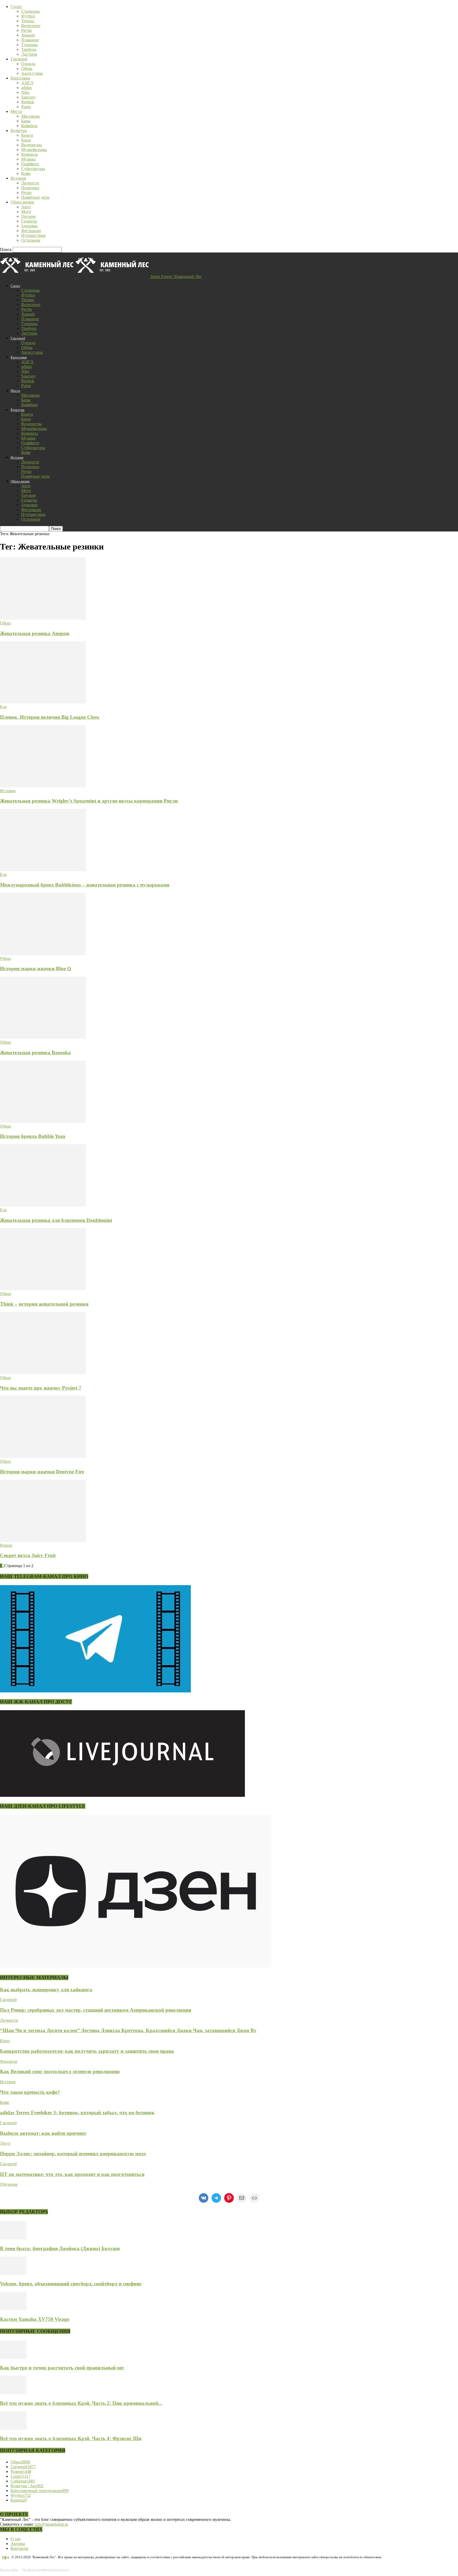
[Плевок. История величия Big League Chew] (43, 702)
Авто (26, 207)
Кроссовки (20, 78)
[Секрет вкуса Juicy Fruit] (43, 1540)
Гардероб (19, 59)
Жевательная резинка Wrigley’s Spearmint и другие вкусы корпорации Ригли (89, 801)
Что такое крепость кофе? (30, 2092)
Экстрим (29, 54)
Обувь (27, 68)
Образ (5, 623)
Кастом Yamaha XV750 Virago (35, 2319)
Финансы (9, 2061)
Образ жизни (22, 202)
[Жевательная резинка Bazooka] (43, 1037)
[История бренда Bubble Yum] (43, 1121)
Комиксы (30, 154)
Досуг (5, 2143)
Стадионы (30, 11)
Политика (30, 188)
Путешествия (33, 235)
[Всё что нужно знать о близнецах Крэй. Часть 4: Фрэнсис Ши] (13, 2428)
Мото (26, 212)
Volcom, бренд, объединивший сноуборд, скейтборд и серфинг (71, 2284)
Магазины (30, 116)
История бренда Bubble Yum (33, 1136)
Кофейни (29, 126)
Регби (27, 30)
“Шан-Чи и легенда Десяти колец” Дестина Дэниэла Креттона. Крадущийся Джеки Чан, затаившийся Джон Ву (128, 2030)
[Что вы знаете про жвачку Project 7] (43, 1373)
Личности (30, 183)
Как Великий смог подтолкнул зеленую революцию (60, 2071)
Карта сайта (9, 2570)
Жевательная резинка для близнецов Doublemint (56, 1220)
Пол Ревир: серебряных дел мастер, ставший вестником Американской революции (96, 2010)
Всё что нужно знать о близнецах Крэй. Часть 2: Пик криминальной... (81, 2403)
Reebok (28, 102)
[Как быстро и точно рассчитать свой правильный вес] (13, 2358)
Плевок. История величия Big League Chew (50, 717)
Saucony (28, 97)
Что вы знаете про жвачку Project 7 (41, 1388)
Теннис (28, 21)
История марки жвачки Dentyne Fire (42, 1472)
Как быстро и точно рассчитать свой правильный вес (62, 2368)
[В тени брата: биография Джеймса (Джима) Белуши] (13, 2238)
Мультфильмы (34, 150)
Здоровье (29, 226)
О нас (16, 2539)
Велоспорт (31, 26)
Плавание (30, 40)
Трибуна (29, 49)
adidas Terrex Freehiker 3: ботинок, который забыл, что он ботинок (77, 2112)
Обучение (9, 2184)
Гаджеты (29, 221)
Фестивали (31, 231)
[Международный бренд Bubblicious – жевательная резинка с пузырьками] (43, 870)
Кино (26, 140)
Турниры (29, 45)
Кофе (26, 173)
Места (16, 111)
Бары (26, 121)
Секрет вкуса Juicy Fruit (28, 1555)
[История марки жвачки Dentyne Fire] (43, 1457)
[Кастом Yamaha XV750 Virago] (13, 2309)
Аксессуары (32, 73)
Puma (26, 107)
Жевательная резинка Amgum (35, 633)
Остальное (31, 240)
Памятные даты (35, 197)
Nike (25, 92)
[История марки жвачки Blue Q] (43, 954)
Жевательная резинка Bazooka (35, 1052)
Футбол (28, 16)
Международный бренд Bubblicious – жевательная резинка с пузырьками (85, 885)
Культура (19, 130)
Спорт (16, 6)
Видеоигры (32, 145)
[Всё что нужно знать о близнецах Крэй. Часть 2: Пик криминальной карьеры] (13, 2393)
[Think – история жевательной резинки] (43, 1289)
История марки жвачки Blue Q (36, 968)
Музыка (28, 159)
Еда (3, 707)
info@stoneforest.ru (52, 2524)
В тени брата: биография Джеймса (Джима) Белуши (60, 2248)
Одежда (28, 64)
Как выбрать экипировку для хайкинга (46, 1990)
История (18, 178)
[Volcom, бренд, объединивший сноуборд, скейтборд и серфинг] (13, 2274)
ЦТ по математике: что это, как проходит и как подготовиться (72, 2174)
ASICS (27, 83)
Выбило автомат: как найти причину (43, 2133)
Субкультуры (33, 169)
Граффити (30, 164)
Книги (27, 135)
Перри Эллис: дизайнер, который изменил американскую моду (73, 2154)
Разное (6, 1545)
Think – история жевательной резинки (44, 1304)
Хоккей (28, 35)
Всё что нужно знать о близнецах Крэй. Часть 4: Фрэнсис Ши (71, 2438)
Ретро (26, 192)
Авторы (18, 2544)
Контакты (19, 2548)
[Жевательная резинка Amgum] (43, 618)
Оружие (28, 216)
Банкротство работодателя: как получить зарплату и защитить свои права (87, 2051)
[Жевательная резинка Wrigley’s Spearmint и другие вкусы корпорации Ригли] (43, 786)
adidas (27, 88)
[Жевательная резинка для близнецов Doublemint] (43, 1205)
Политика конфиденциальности (46, 2570)
